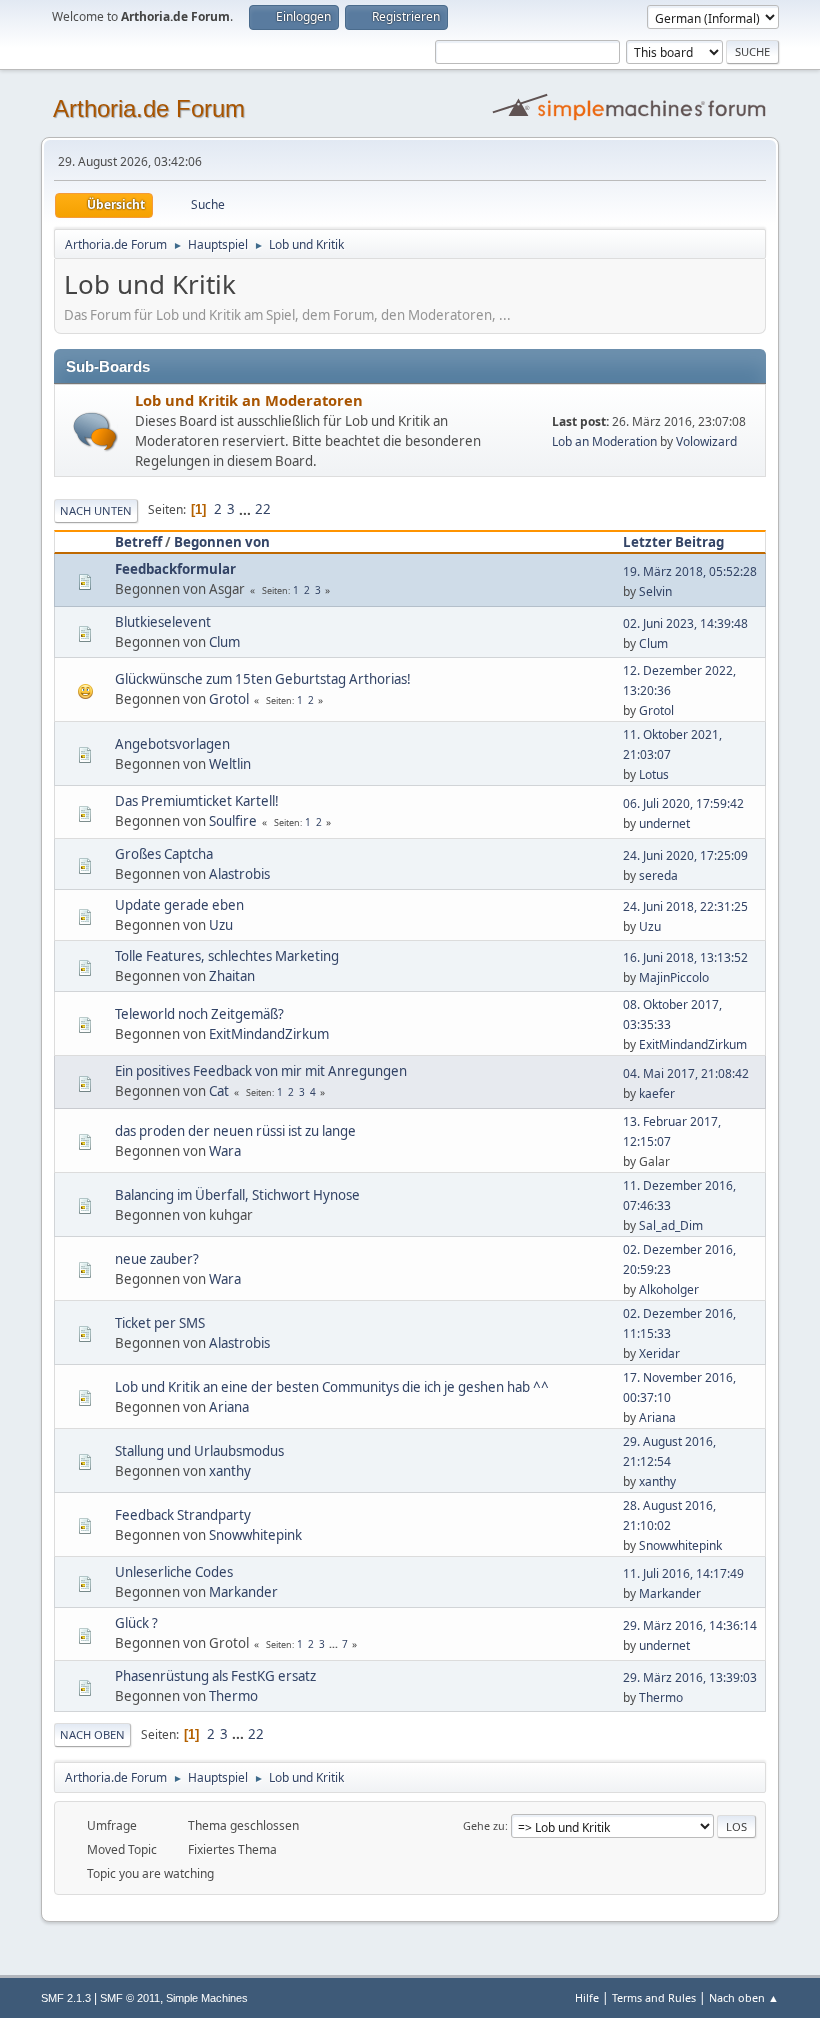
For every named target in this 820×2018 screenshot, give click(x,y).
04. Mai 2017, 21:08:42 (686, 1073)
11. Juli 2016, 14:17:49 (683, 1573)
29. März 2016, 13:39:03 (690, 1677)
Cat (219, 1091)
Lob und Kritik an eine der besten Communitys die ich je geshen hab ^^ (332, 1387)
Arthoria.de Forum (149, 108)
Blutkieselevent (163, 622)
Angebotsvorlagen (172, 744)
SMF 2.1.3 (66, 1998)
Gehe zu (484, 1825)
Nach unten (96, 510)
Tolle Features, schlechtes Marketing (227, 956)
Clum (224, 642)
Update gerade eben (179, 905)
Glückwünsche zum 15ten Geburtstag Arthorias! (263, 679)
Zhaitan (232, 976)
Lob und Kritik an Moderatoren (249, 400)
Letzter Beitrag (673, 542)
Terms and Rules (654, 1997)
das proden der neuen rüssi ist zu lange (235, 1131)
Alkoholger (669, 1289)
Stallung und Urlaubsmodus (199, 1451)
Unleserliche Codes (174, 1572)
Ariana (229, 1407)
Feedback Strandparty (183, 1515)
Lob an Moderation (604, 441)
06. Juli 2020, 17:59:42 (683, 803)
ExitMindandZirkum (269, 1034)
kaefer (657, 1093)
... (246, 509)
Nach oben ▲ (744, 1997)
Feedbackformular (175, 569)
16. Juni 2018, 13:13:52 (685, 957)
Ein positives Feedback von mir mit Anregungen (261, 1071)
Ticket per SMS (160, 1323)
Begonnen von (222, 542)
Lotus (654, 774)
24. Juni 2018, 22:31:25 (685, 906)
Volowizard (706, 441)
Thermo (233, 1696)
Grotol (229, 699)
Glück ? (136, 1623)
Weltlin (230, 764)
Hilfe (587, 1997)
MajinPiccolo (674, 977)
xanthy (230, 1471)
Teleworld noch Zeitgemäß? (199, 1014)
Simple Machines (207, 1998)
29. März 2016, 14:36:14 (690, 1625)
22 (263, 509)
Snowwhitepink (255, 1535)
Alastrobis (239, 874)
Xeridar (659, 1353)
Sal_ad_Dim (671, 1225)
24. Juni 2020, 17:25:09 (685, 855)
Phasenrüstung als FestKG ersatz (215, 1676)
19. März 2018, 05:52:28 (690, 571)
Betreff (138, 542)
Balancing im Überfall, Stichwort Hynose (237, 1195)
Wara (225, 1151)
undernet (664, 823)
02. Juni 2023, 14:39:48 (685, 623)
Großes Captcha (164, 854)
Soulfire (233, 821)
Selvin (655, 591)
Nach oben (92, 1734)
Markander (243, 1592)
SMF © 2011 (130, 1998)
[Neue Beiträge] (95, 431)
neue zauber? (157, 1259)
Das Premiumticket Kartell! (197, 801)
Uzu (221, 925)
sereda (658, 875)
